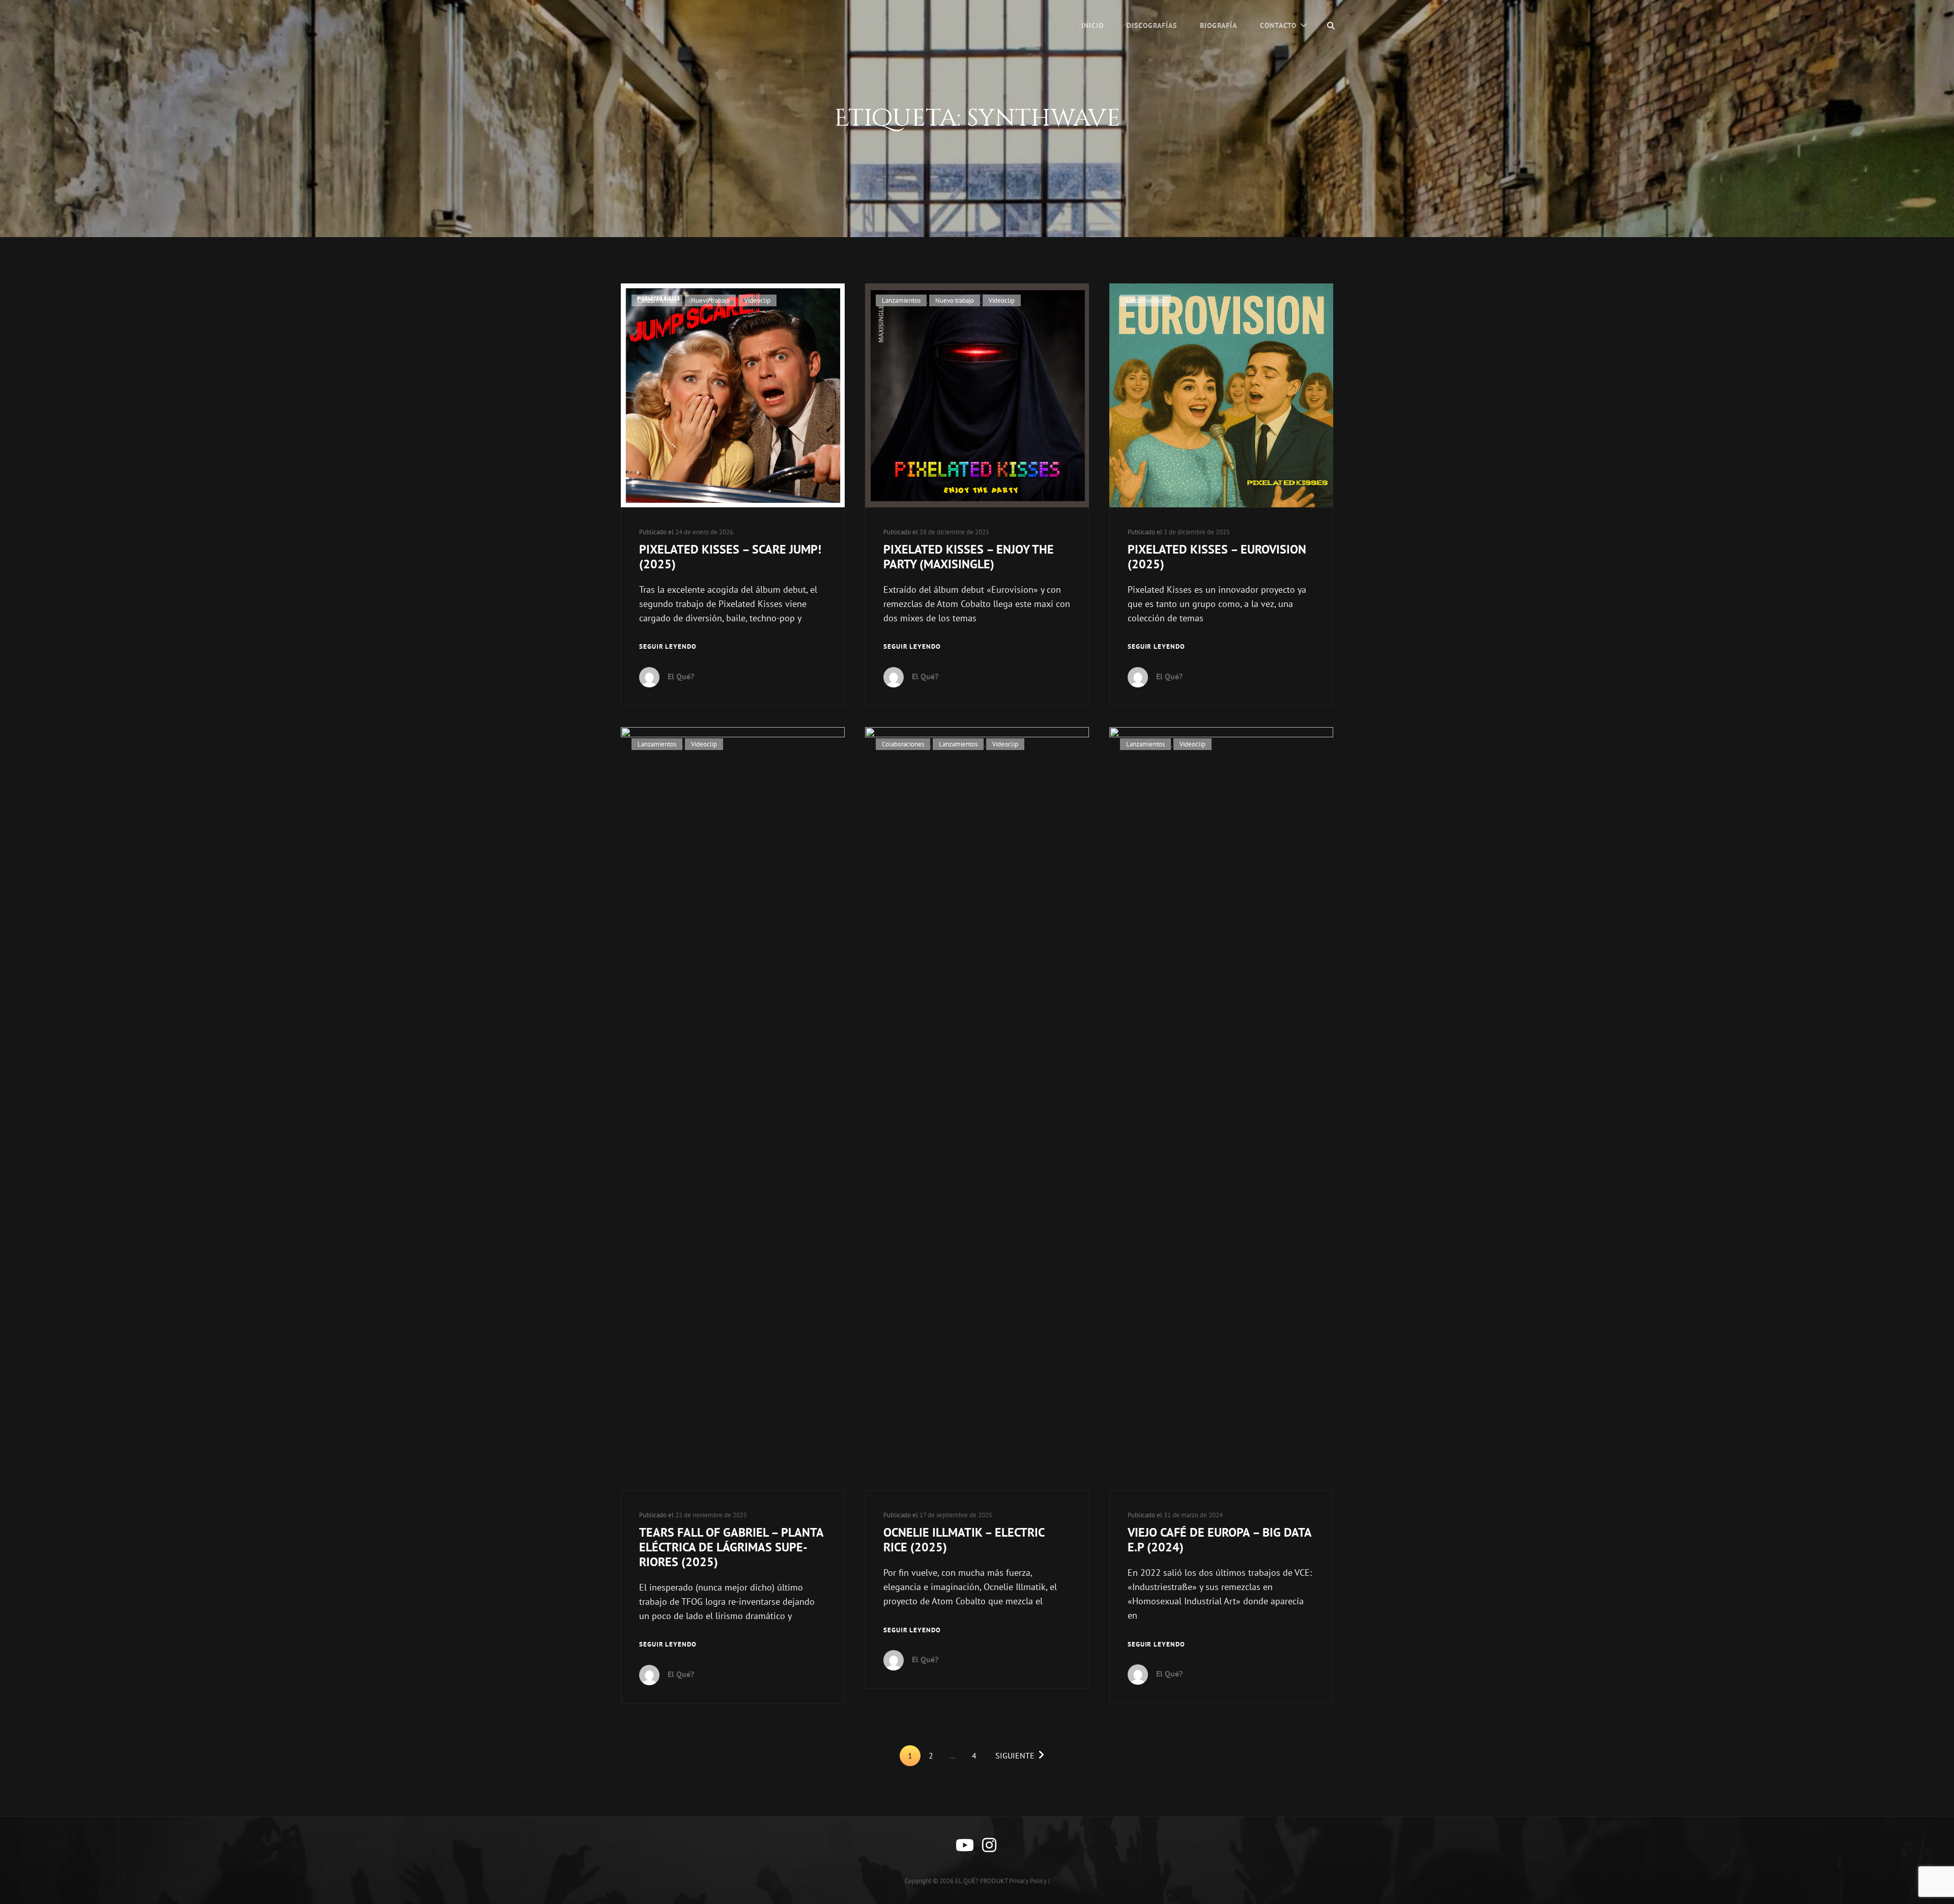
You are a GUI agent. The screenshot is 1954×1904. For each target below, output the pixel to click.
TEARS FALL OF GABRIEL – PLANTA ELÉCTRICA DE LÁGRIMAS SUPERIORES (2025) (731, 1547)
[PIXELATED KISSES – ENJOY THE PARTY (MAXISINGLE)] (977, 395)
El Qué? (681, 676)
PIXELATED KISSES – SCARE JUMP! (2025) (730, 557)
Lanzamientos (657, 300)
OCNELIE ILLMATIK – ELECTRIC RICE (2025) (964, 1540)
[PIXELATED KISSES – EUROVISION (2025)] (1221, 395)
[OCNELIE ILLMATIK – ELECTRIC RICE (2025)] (977, 1109)
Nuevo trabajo (710, 300)
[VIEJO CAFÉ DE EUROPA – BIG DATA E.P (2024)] (1221, 1109)
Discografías (1152, 25)
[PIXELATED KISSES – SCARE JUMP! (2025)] (733, 395)
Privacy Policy (1028, 1881)
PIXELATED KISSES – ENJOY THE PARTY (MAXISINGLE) (969, 557)
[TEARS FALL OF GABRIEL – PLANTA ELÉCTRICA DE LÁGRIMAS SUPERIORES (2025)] (733, 1109)
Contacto (1278, 25)
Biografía (1218, 25)
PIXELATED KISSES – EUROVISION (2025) (1217, 557)
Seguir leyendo (668, 647)
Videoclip (757, 300)
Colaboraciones (903, 744)
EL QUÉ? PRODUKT (981, 1881)
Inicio (1093, 25)
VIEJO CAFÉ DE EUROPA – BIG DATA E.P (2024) (1219, 1540)
